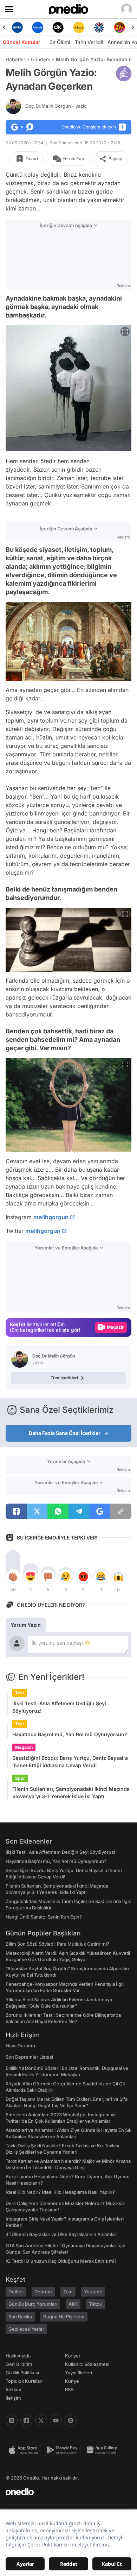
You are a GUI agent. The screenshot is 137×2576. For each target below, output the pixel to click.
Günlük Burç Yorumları (33, 2304)
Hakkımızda (18, 2356)
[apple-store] (25, 2450)
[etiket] (124, 74)
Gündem (41, 59)
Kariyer (73, 2356)
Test (19, 1693)
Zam (68, 2292)
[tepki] (13, 1576)
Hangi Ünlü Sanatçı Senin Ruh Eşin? (44, 1917)
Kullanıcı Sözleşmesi (87, 2364)
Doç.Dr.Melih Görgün (56, 106)
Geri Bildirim (19, 2364)
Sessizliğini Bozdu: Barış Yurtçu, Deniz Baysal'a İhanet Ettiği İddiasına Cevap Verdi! (70, 1762)
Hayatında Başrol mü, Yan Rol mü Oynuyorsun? (70, 1734)
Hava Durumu (20, 2046)
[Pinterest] (71, 2420)
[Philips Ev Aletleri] (38, 27)
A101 (73, 2304)
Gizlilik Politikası (22, 2373)
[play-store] (64, 2450)
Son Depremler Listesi (29, 2057)
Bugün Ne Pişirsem (64, 2317)
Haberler (15, 59)
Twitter (16, 2292)
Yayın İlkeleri (79, 2373)
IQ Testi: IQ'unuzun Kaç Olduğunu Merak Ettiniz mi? (61, 2261)
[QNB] (99, 27)
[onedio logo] (64, 2492)
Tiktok (95, 2304)
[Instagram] (12, 2420)
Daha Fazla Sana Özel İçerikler (65, 1433)
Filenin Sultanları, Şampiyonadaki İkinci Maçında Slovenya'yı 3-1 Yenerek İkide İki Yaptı (71, 1793)
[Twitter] (41, 2420)
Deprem (43, 2292)
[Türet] (120, 27)
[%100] (79, 27)
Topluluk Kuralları (24, 2381)
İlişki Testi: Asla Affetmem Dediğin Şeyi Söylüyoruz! (59, 1707)
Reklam (14, 2389)
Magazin (24, 1747)
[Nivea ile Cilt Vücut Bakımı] (17, 27)
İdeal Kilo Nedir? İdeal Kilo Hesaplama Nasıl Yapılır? (60, 2192)
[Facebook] (26, 2420)
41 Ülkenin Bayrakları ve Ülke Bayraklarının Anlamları (61, 2234)
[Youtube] (56, 2420)
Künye (72, 2381)
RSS (69, 2389)
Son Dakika (20, 2317)
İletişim (13, 2398)
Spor (20, 1778)
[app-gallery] (103, 2450)
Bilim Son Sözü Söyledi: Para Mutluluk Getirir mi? (57, 1944)
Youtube (93, 2292)
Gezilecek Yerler (26, 2329)
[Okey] (58, 27)
